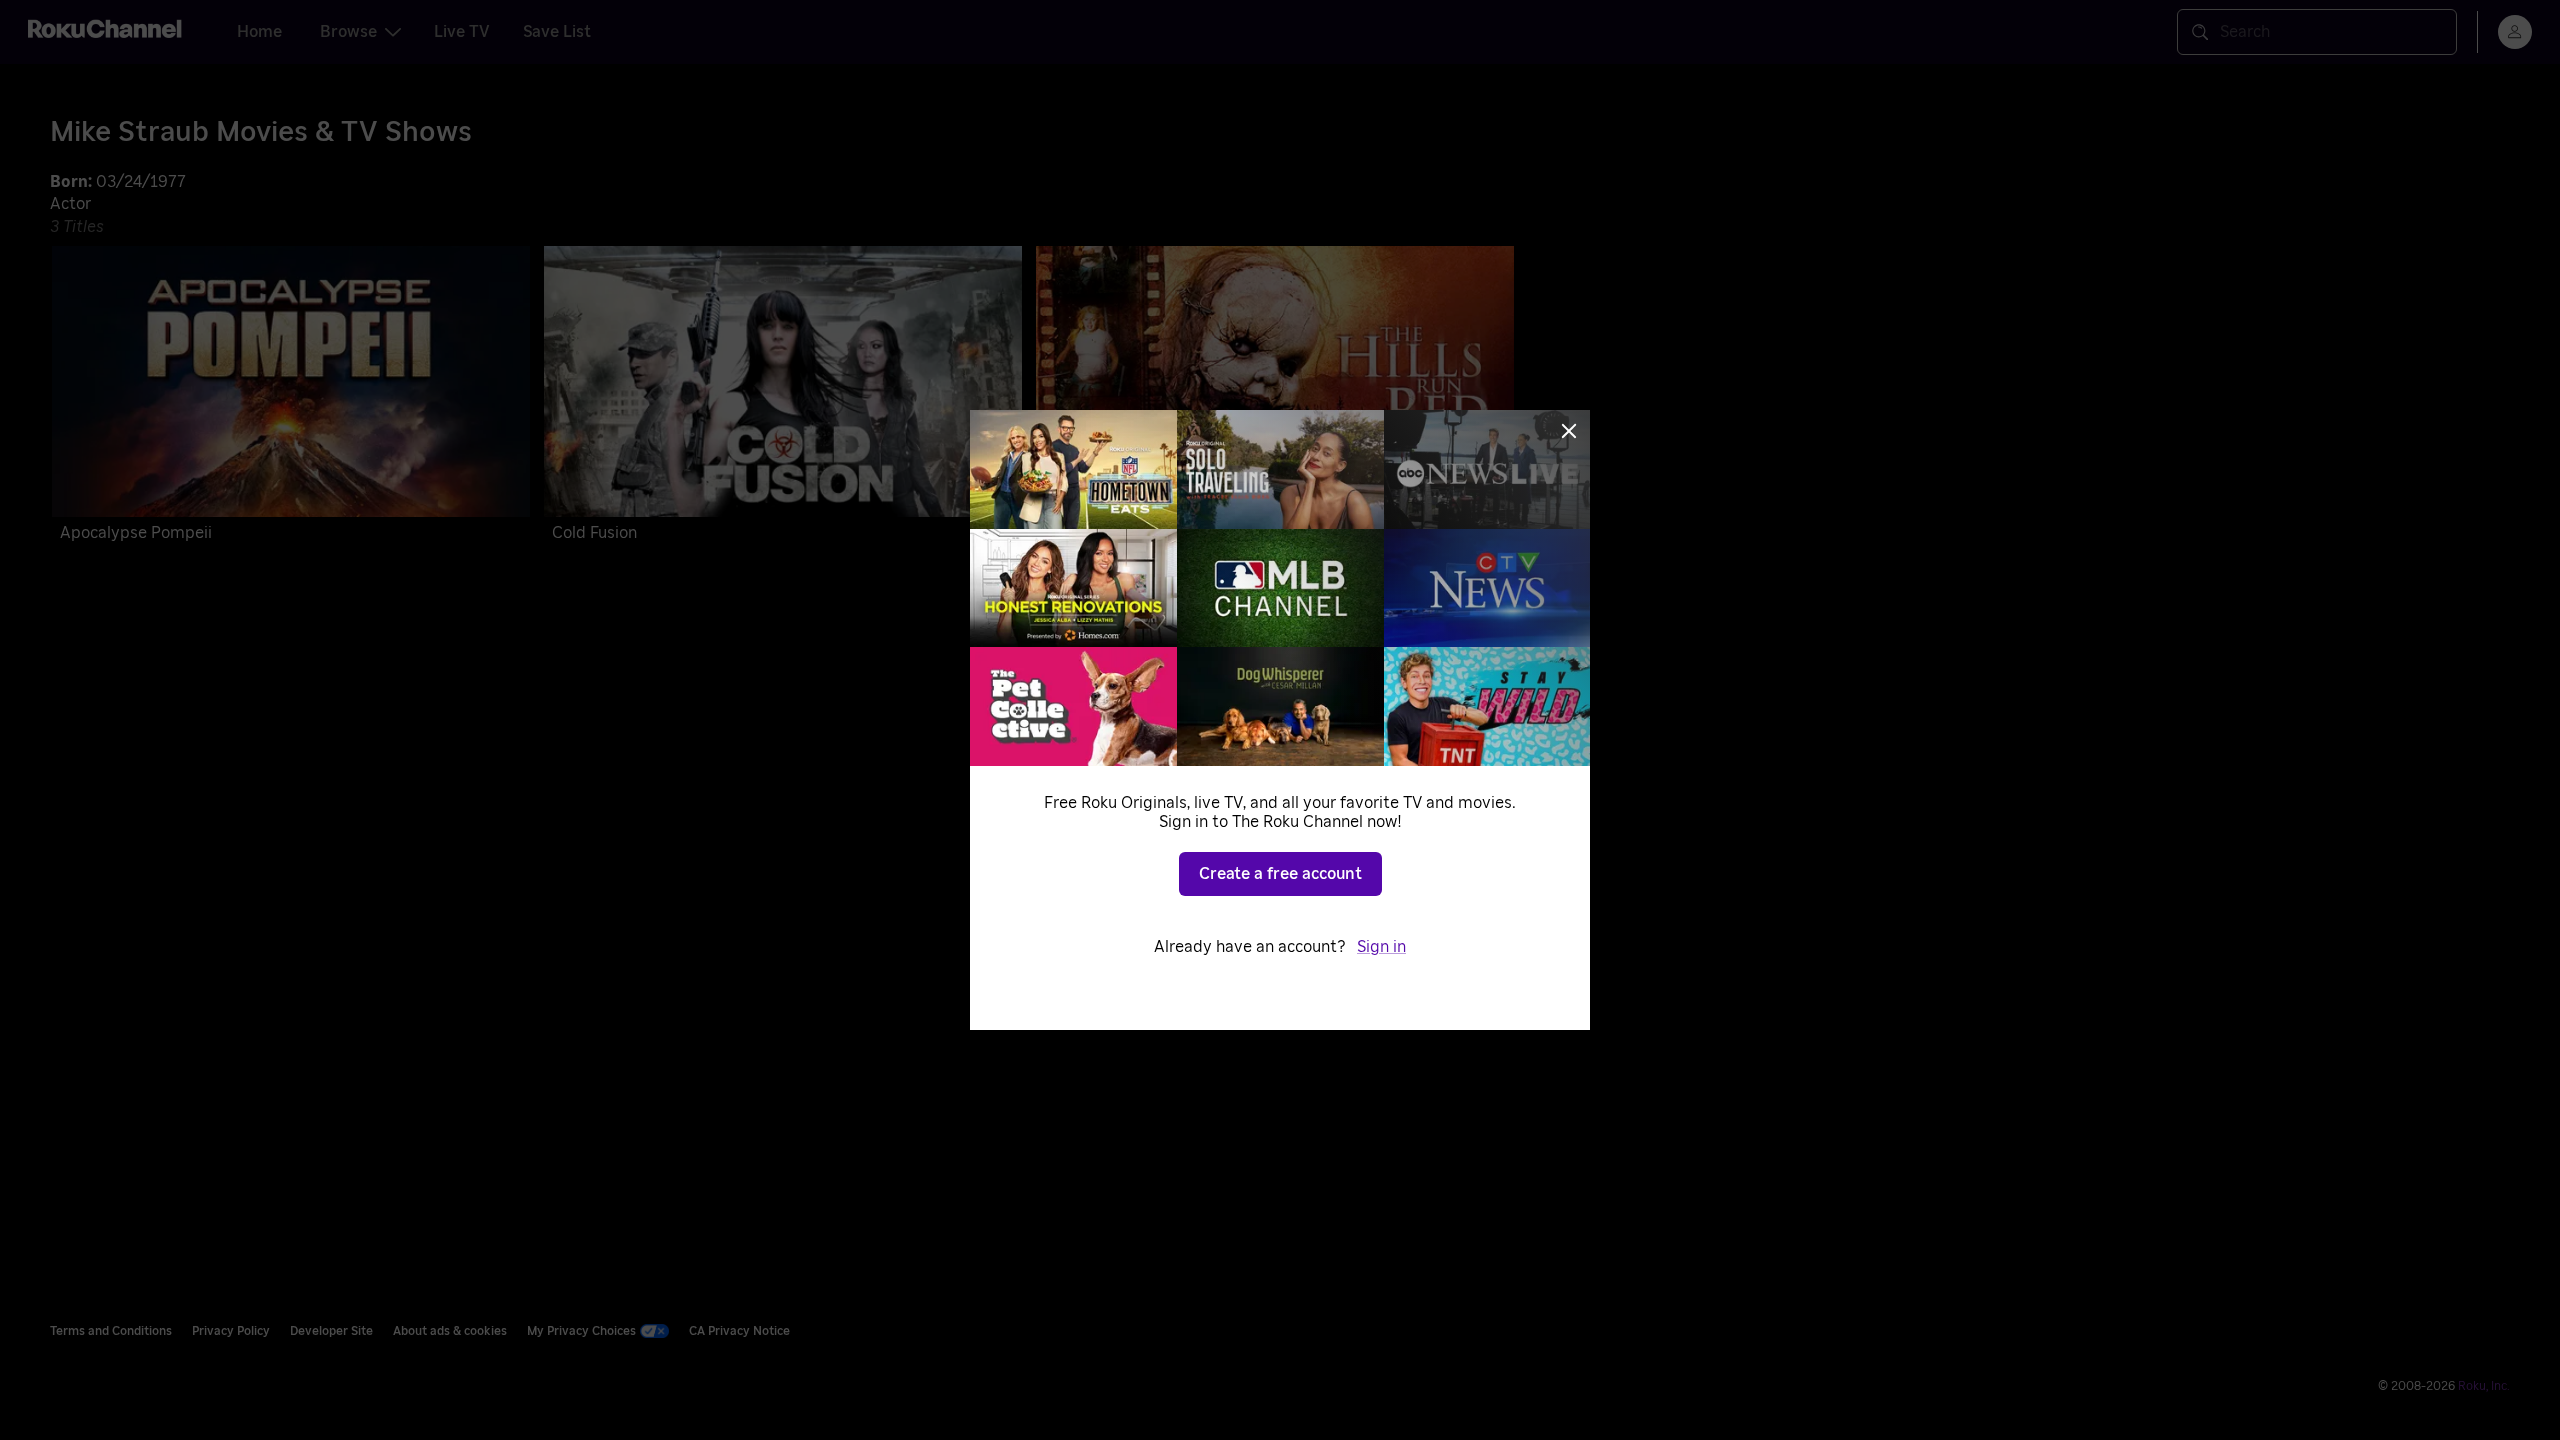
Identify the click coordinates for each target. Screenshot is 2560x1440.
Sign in (1381, 947)
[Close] (1569, 431)
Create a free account (1280, 874)
